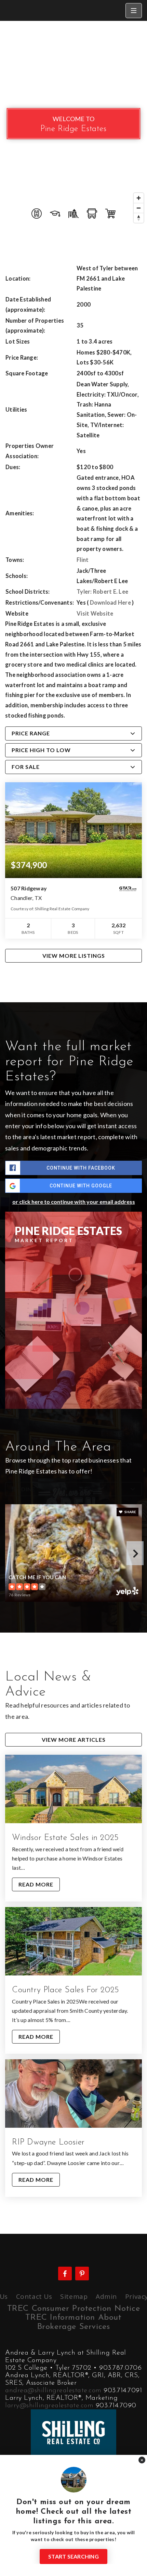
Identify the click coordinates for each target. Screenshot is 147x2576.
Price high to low (41, 750)
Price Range (31, 733)
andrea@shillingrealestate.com (53, 2391)
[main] (73, 1127)
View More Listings (74, 956)
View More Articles (74, 1740)
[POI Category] (37, 214)
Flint (83, 560)
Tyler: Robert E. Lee (102, 592)
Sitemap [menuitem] (74, 2296)
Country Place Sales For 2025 (66, 1990)
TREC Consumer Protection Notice (74, 2309)
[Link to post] (73, 1789)
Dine (28, 1489)
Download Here (110, 603)
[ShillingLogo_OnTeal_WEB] (73, 2432)
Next (135, 1553)
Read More (36, 1884)
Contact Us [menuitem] (34, 2296)
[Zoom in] (139, 198)
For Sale (26, 767)
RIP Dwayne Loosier (48, 2142)
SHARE (130, 1512)
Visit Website (95, 614)
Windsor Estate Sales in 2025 (65, 1838)
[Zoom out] (139, 208)
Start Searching (73, 2556)
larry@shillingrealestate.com (49, 2406)
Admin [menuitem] (106, 2296)
